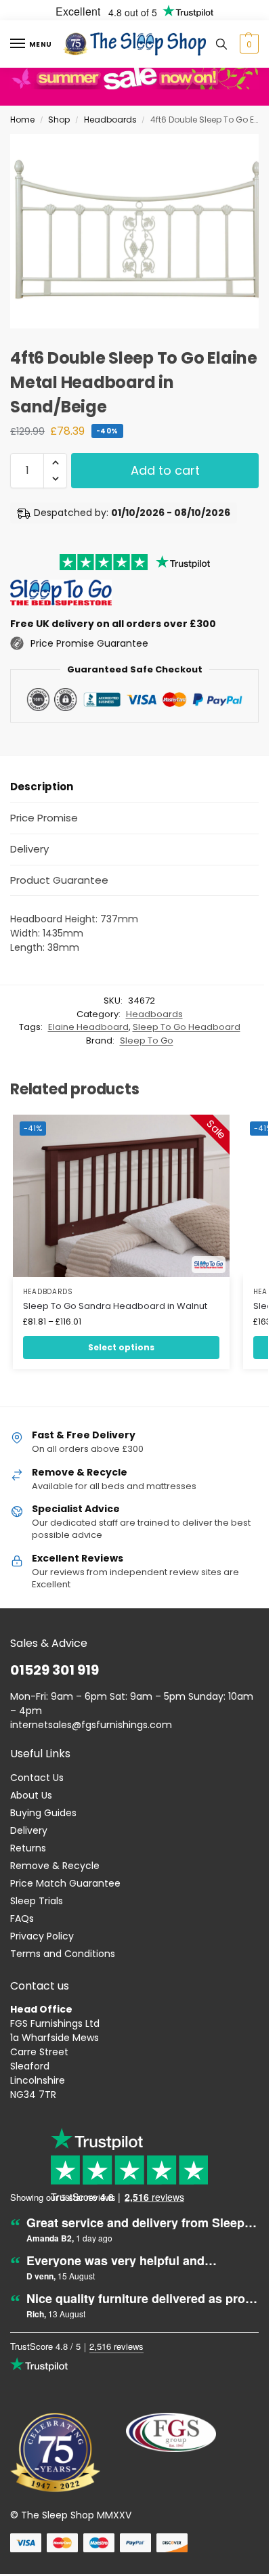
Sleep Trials (37, 1901)
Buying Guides (43, 1813)
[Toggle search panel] (221, 44)
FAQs (22, 1918)
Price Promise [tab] (44, 818)
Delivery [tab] (29, 849)
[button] (248, 44)
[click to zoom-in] (139, 231)
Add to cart (165, 470)
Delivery (29, 1830)
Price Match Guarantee (65, 1883)
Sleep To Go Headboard (187, 1027)
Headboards (110, 120)
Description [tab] (42, 787)
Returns (28, 1848)
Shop (59, 120)
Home (22, 120)
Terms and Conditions (63, 1954)
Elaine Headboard (88, 1027)
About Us (31, 1795)
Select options (121, 1347)
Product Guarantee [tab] (59, 880)
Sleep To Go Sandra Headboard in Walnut (115, 1306)
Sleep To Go (147, 1040)
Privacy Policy (42, 1936)
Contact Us (37, 1778)
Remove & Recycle (55, 1866)
